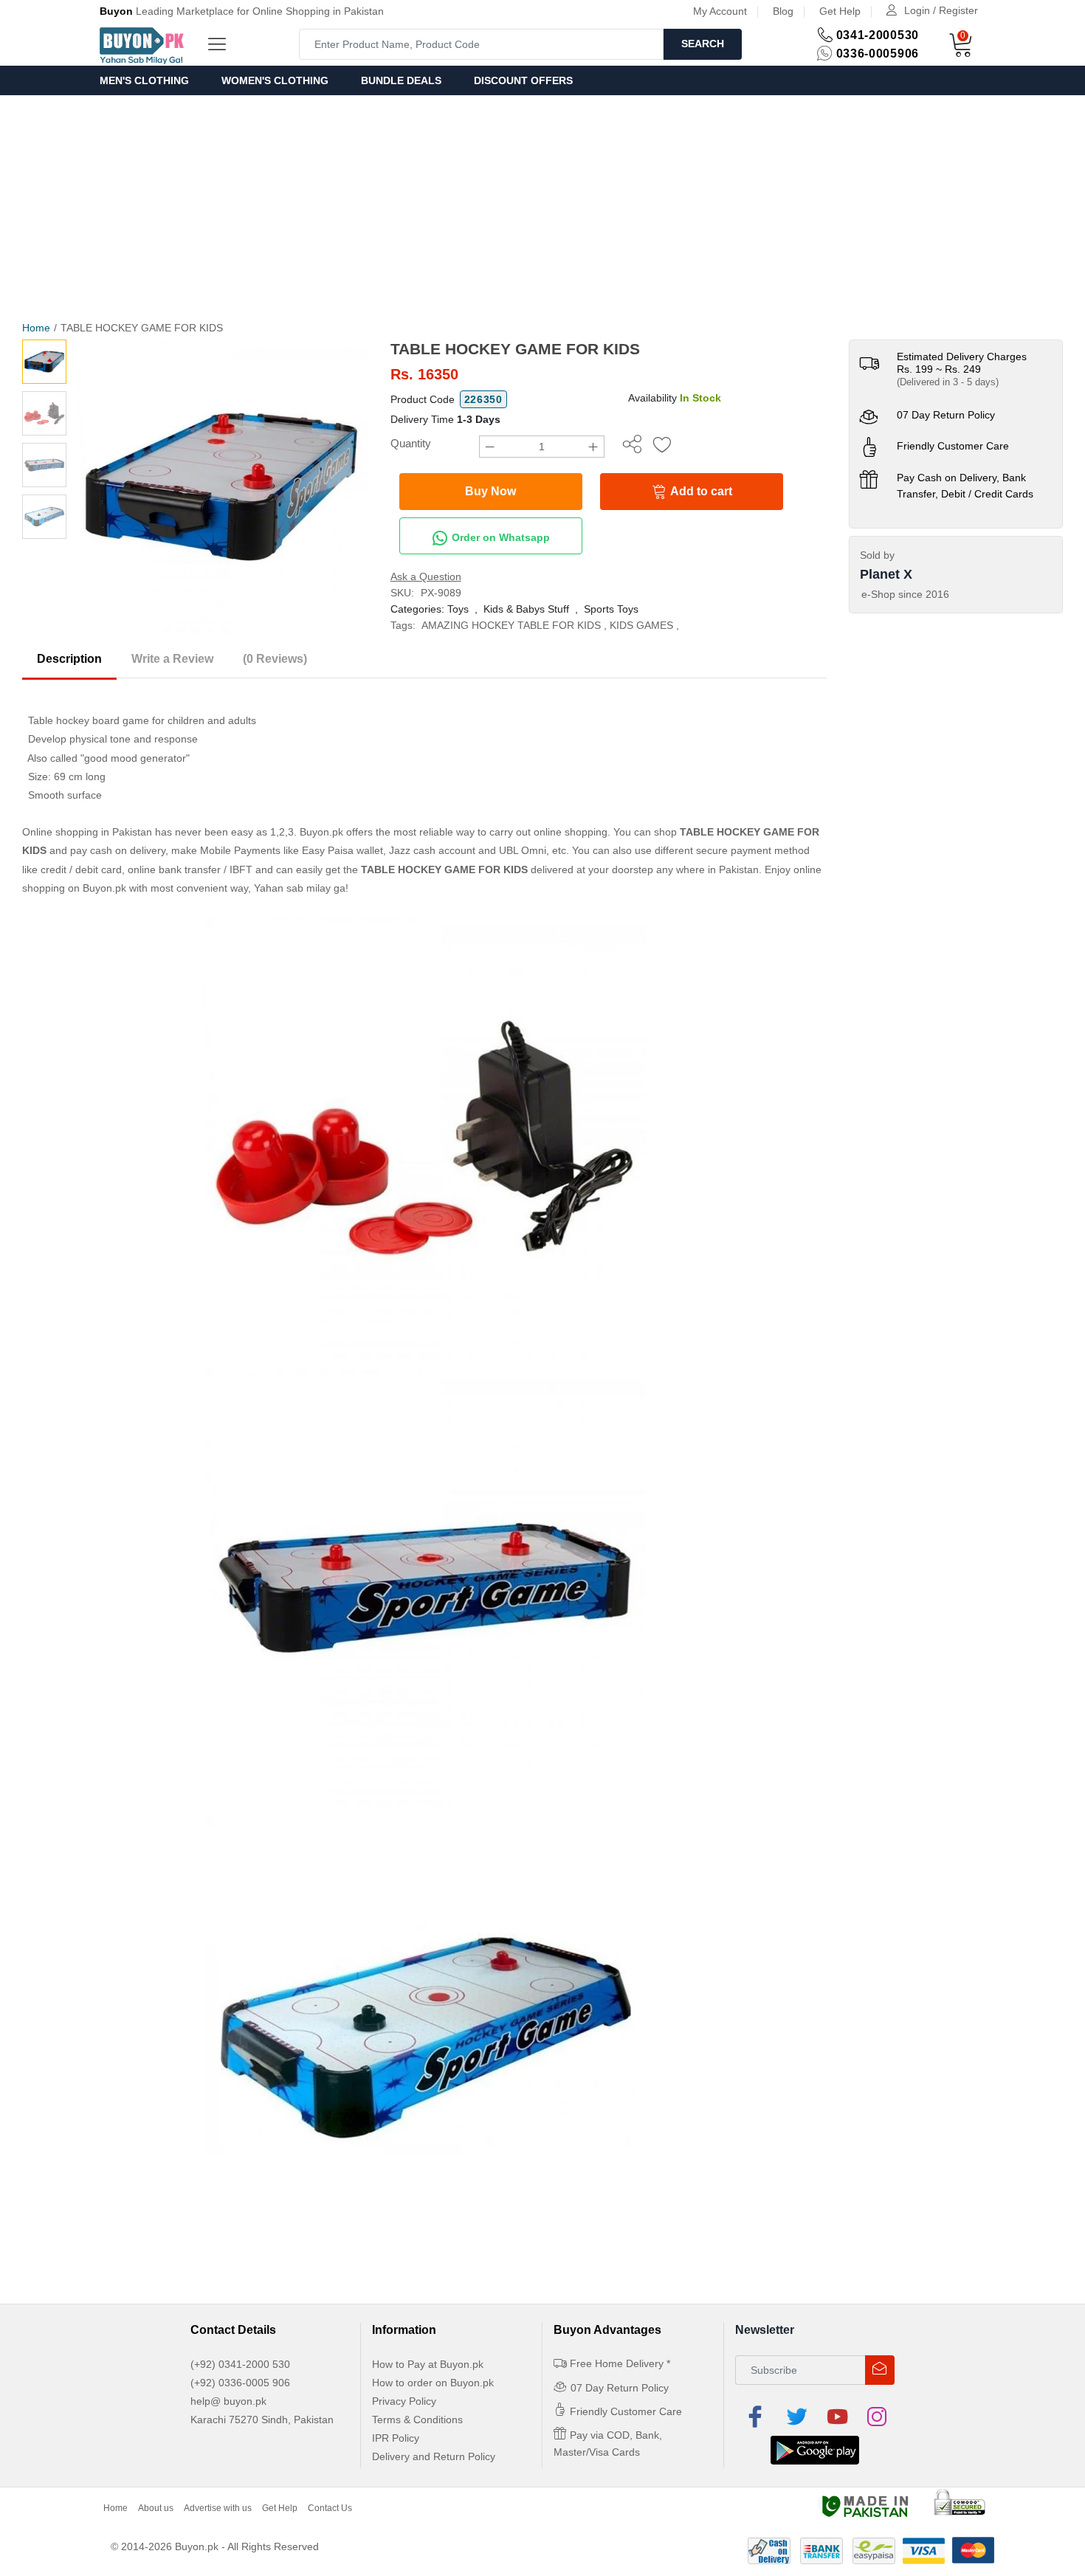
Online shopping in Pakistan (87, 832)
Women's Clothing (275, 80)
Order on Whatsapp (499, 537)
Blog (783, 11)
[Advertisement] (542, 206)
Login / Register (941, 10)
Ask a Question (426, 576)
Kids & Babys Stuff (526, 609)
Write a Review (172, 659)
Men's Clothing (144, 80)
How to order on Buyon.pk (433, 2383)
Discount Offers (523, 80)
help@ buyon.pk (228, 2401)
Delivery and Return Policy (434, 2456)
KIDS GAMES (641, 625)
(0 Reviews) (275, 659)
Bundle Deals (401, 80)
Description (69, 659)
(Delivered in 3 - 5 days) (948, 382)
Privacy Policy (404, 2401)
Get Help (840, 11)
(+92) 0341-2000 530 (240, 2364)
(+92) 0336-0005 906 (240, 2383)
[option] (221, 487)
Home (36, 328)
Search (703, 44)
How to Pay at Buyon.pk (428, 2364)
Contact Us (330, 2508)
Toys (458, 609)
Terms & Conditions (417, 2420)
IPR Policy (396, 2438)
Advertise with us (218, 2508)
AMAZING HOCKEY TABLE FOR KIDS (511, 625)
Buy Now (490, 491)
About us (156, 2508)
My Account (720, 11)
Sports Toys (611, 609)
